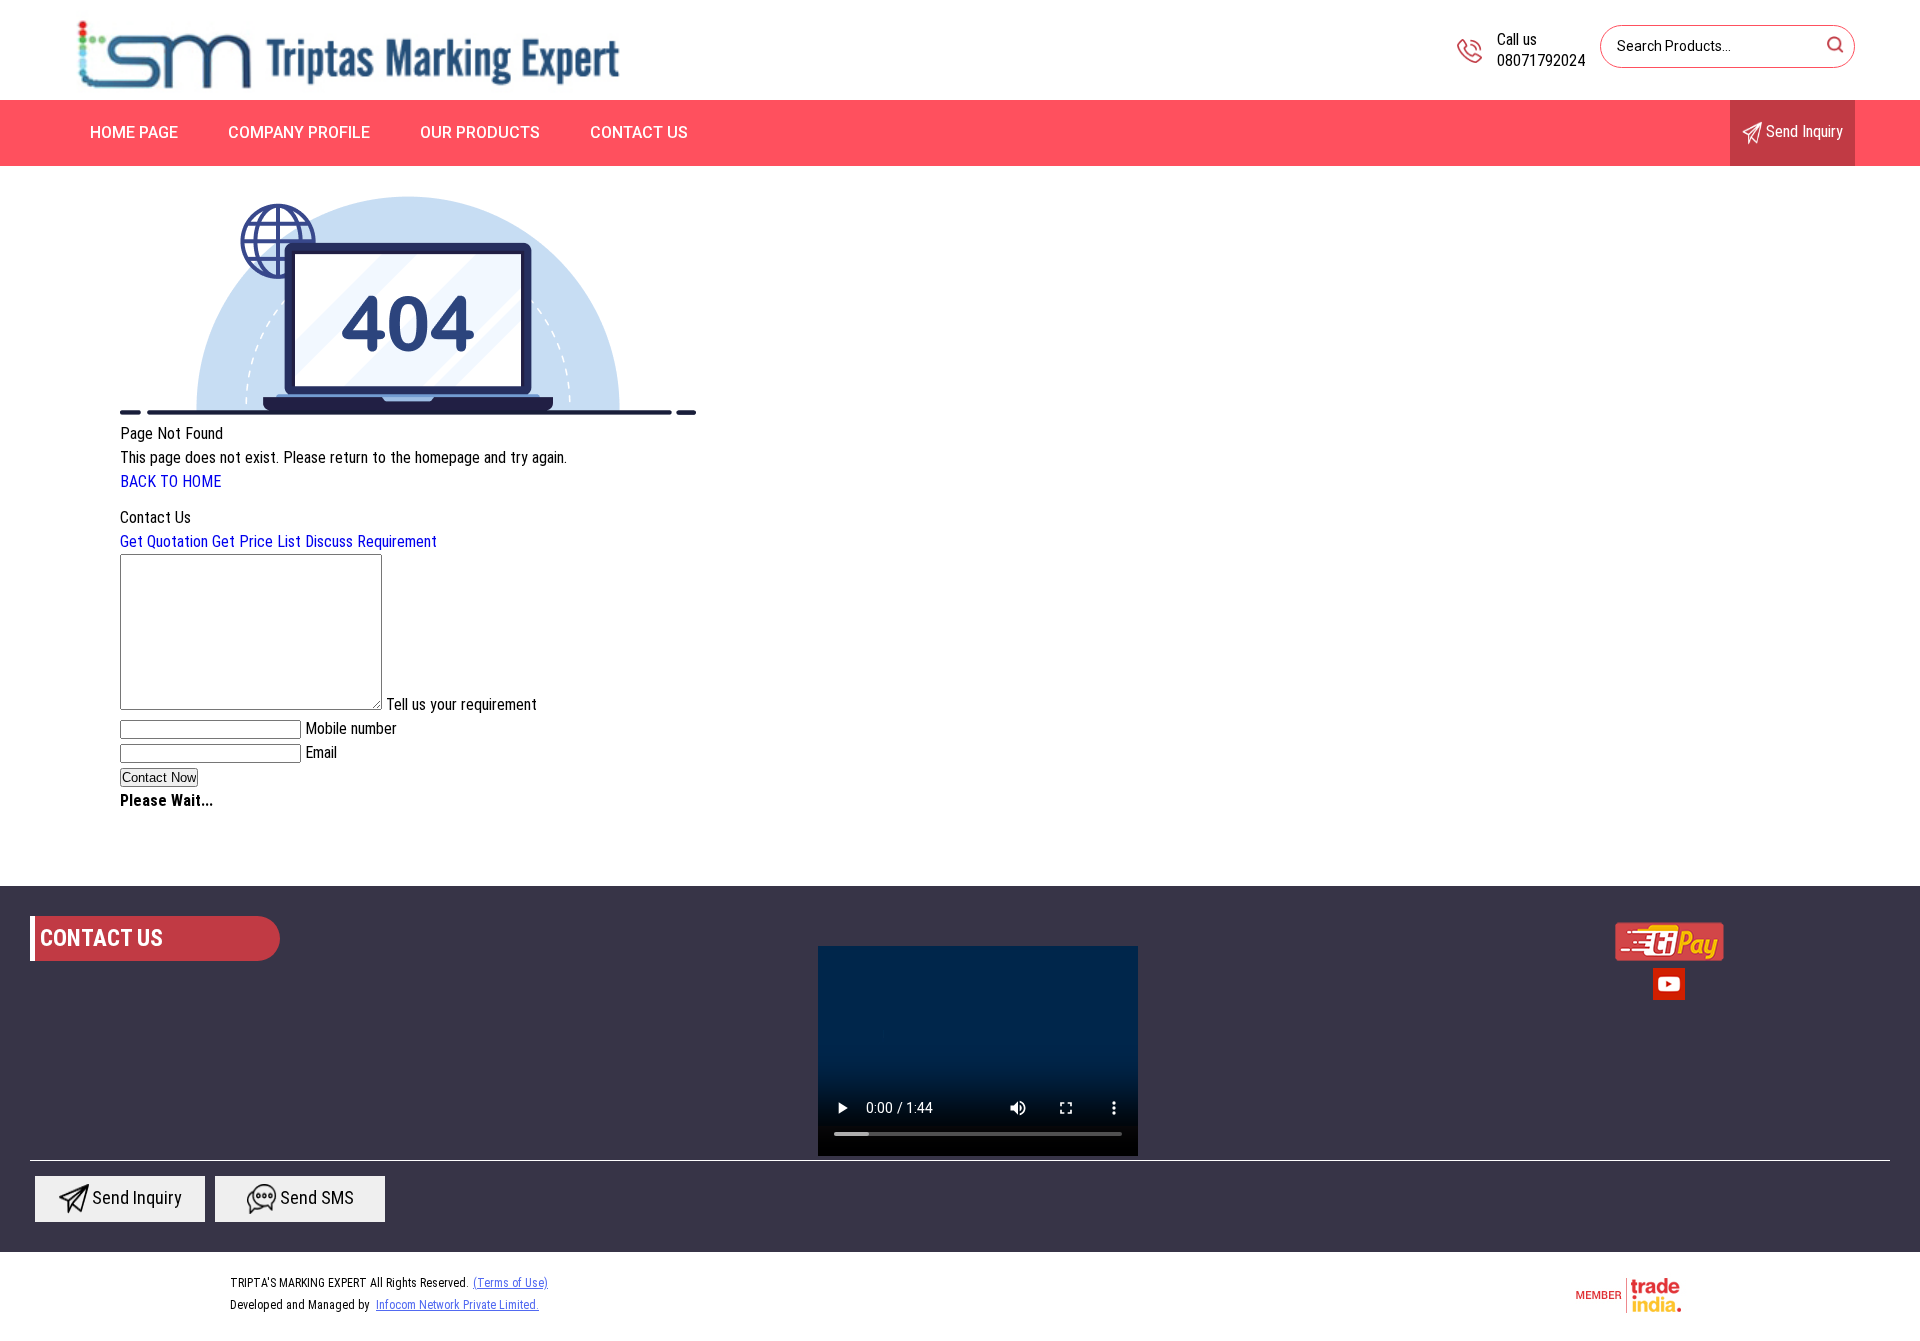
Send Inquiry (1802, 131)
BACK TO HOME (170, 481)
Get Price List (256, 541)
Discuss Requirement (371, 541)
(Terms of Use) (510, 1283)
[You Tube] (1669, 998)
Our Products (480, 132)
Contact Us (639, 132)
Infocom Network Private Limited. (457, 1305)
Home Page (134, 132)
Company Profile (299, 132)
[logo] (349, 94)
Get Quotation (164, 541)
